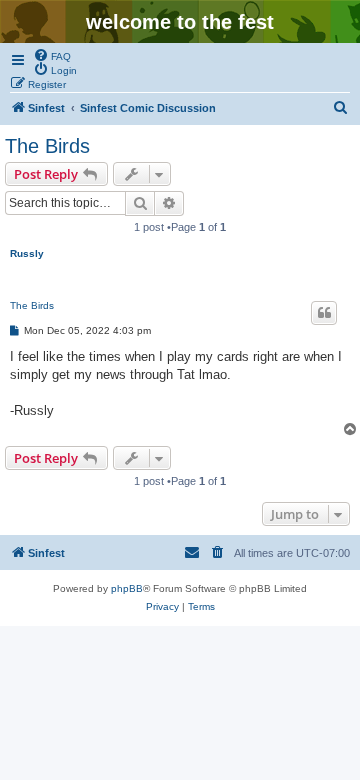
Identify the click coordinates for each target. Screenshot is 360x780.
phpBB (127, 588)
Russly (27, 253)
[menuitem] (52, 55)
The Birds (47, 146)
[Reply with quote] (324, 313)
